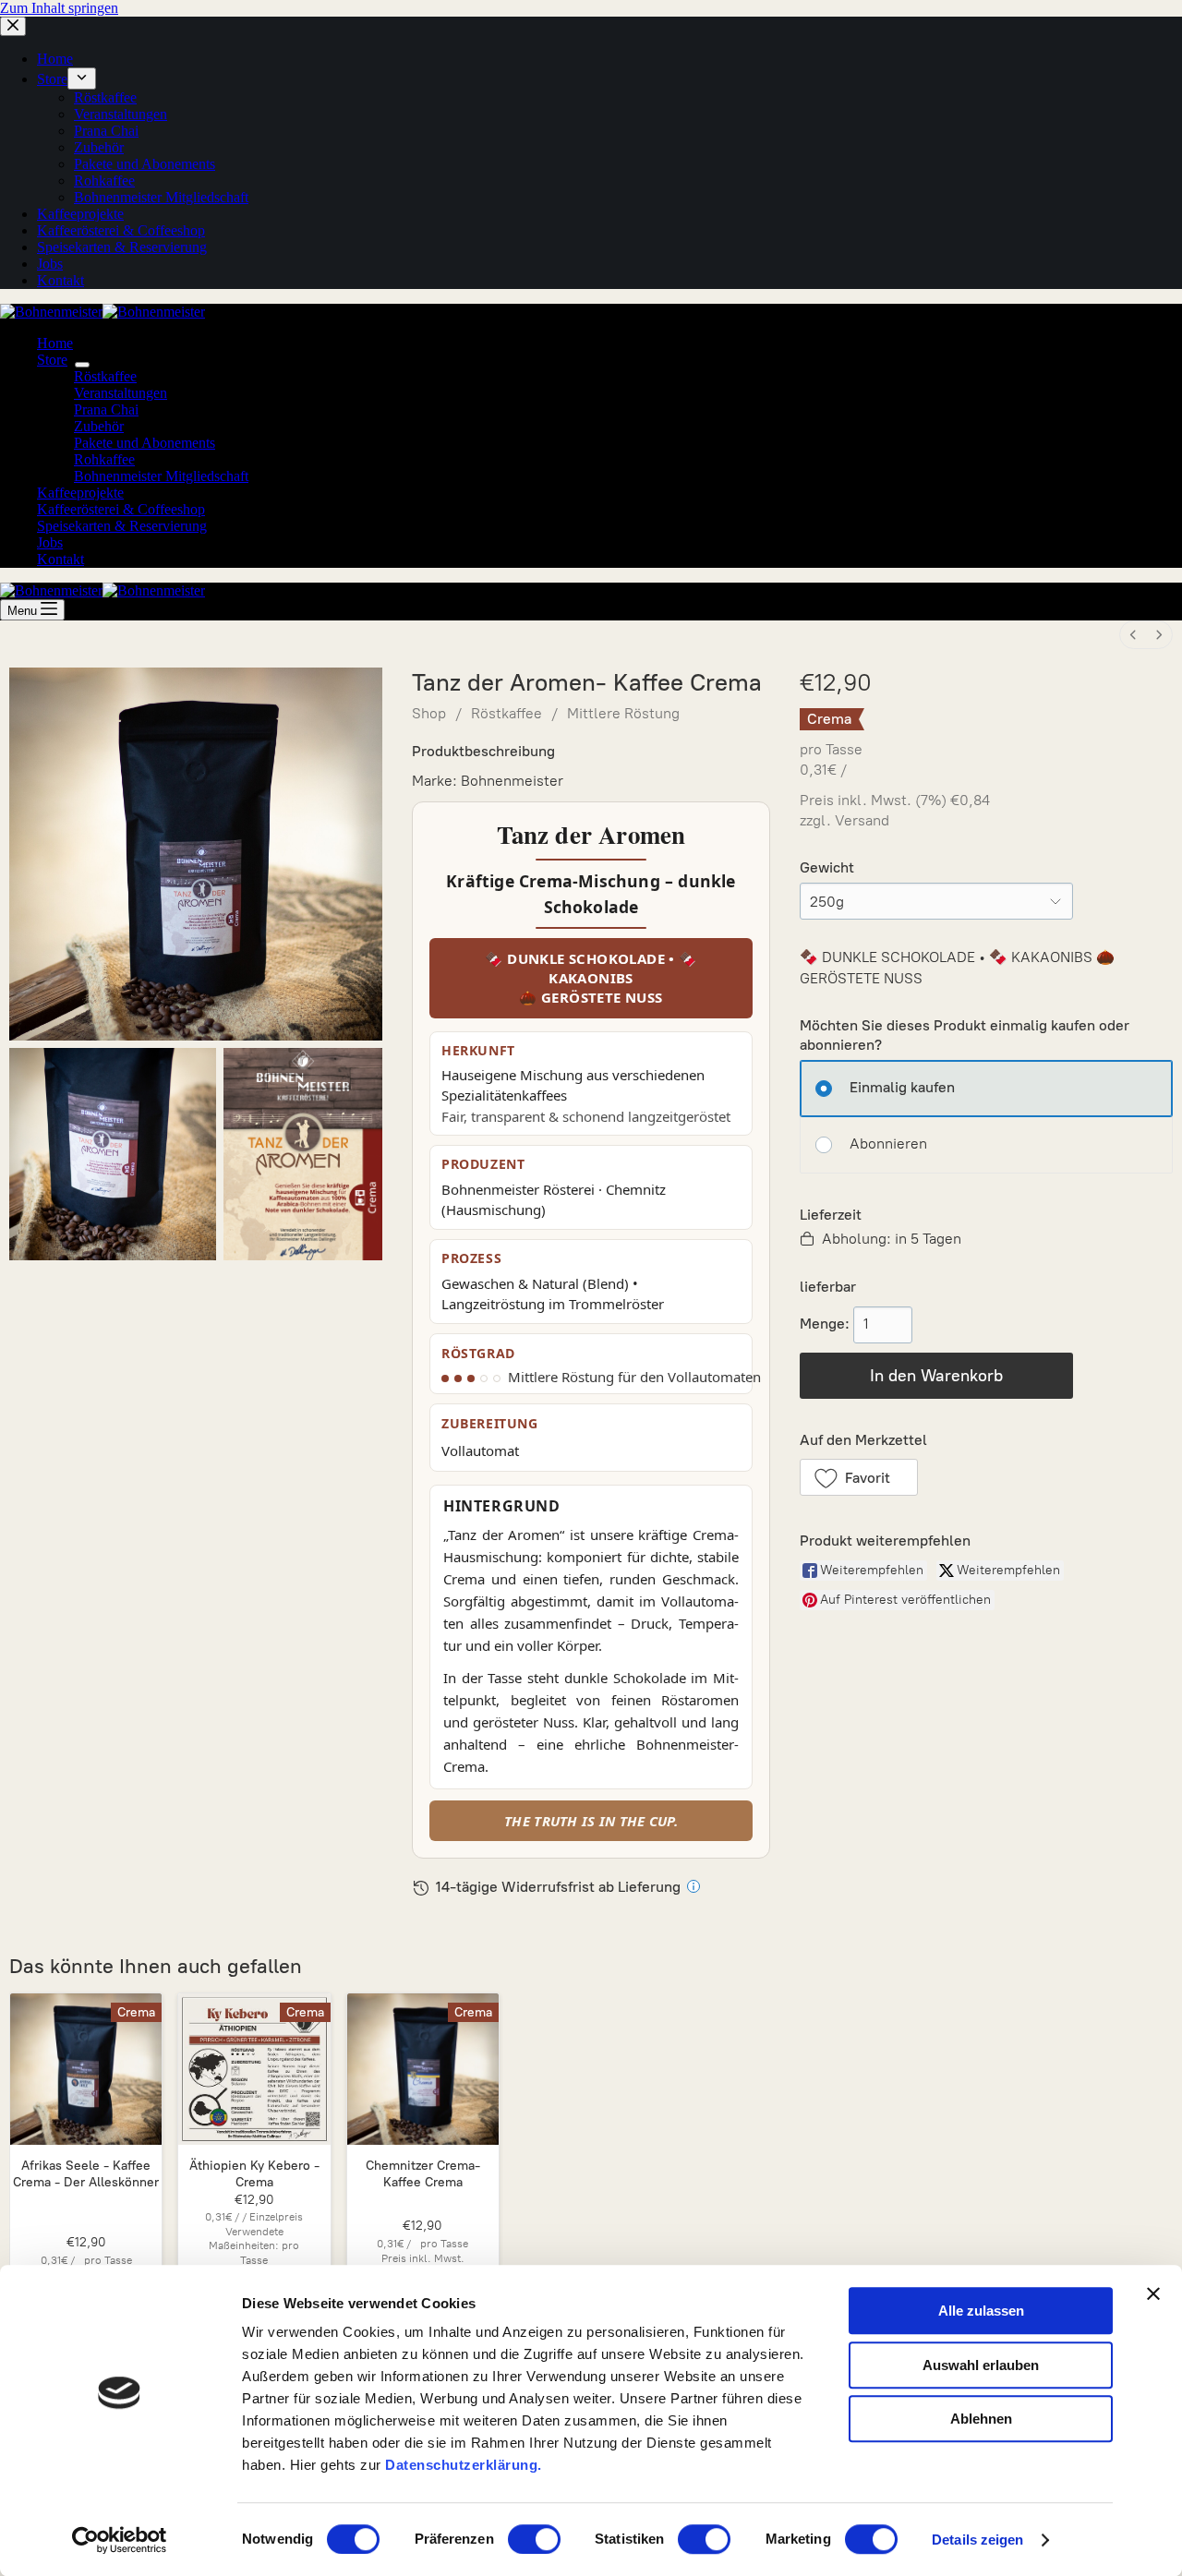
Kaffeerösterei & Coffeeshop (121, 509)
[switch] (534, 2539)
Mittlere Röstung (623, 713)
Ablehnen (981, 2419)
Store (52, 360)
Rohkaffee (104, 459)
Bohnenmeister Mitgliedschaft (161, 476)
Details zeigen (977, 2540)
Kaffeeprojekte (80, 493)
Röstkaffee (105, 376)
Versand (862, 820)
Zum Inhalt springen (59, 8)
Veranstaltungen (121, 393)
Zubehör (99, 426)
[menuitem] (1133, 635)
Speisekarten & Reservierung (122, 526)
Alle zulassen (981, 2311)
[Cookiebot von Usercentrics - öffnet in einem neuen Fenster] (120, 2540)
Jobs (50, 542)
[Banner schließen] (1153, 2293)
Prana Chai (106, 409)
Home (55, 343)
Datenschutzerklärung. (464, 2465)
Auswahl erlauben (981, 2365)
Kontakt (60, 559)
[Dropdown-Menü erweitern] (82, 365)
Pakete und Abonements (145, 443)
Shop (429, 713)
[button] (859, 1477)
